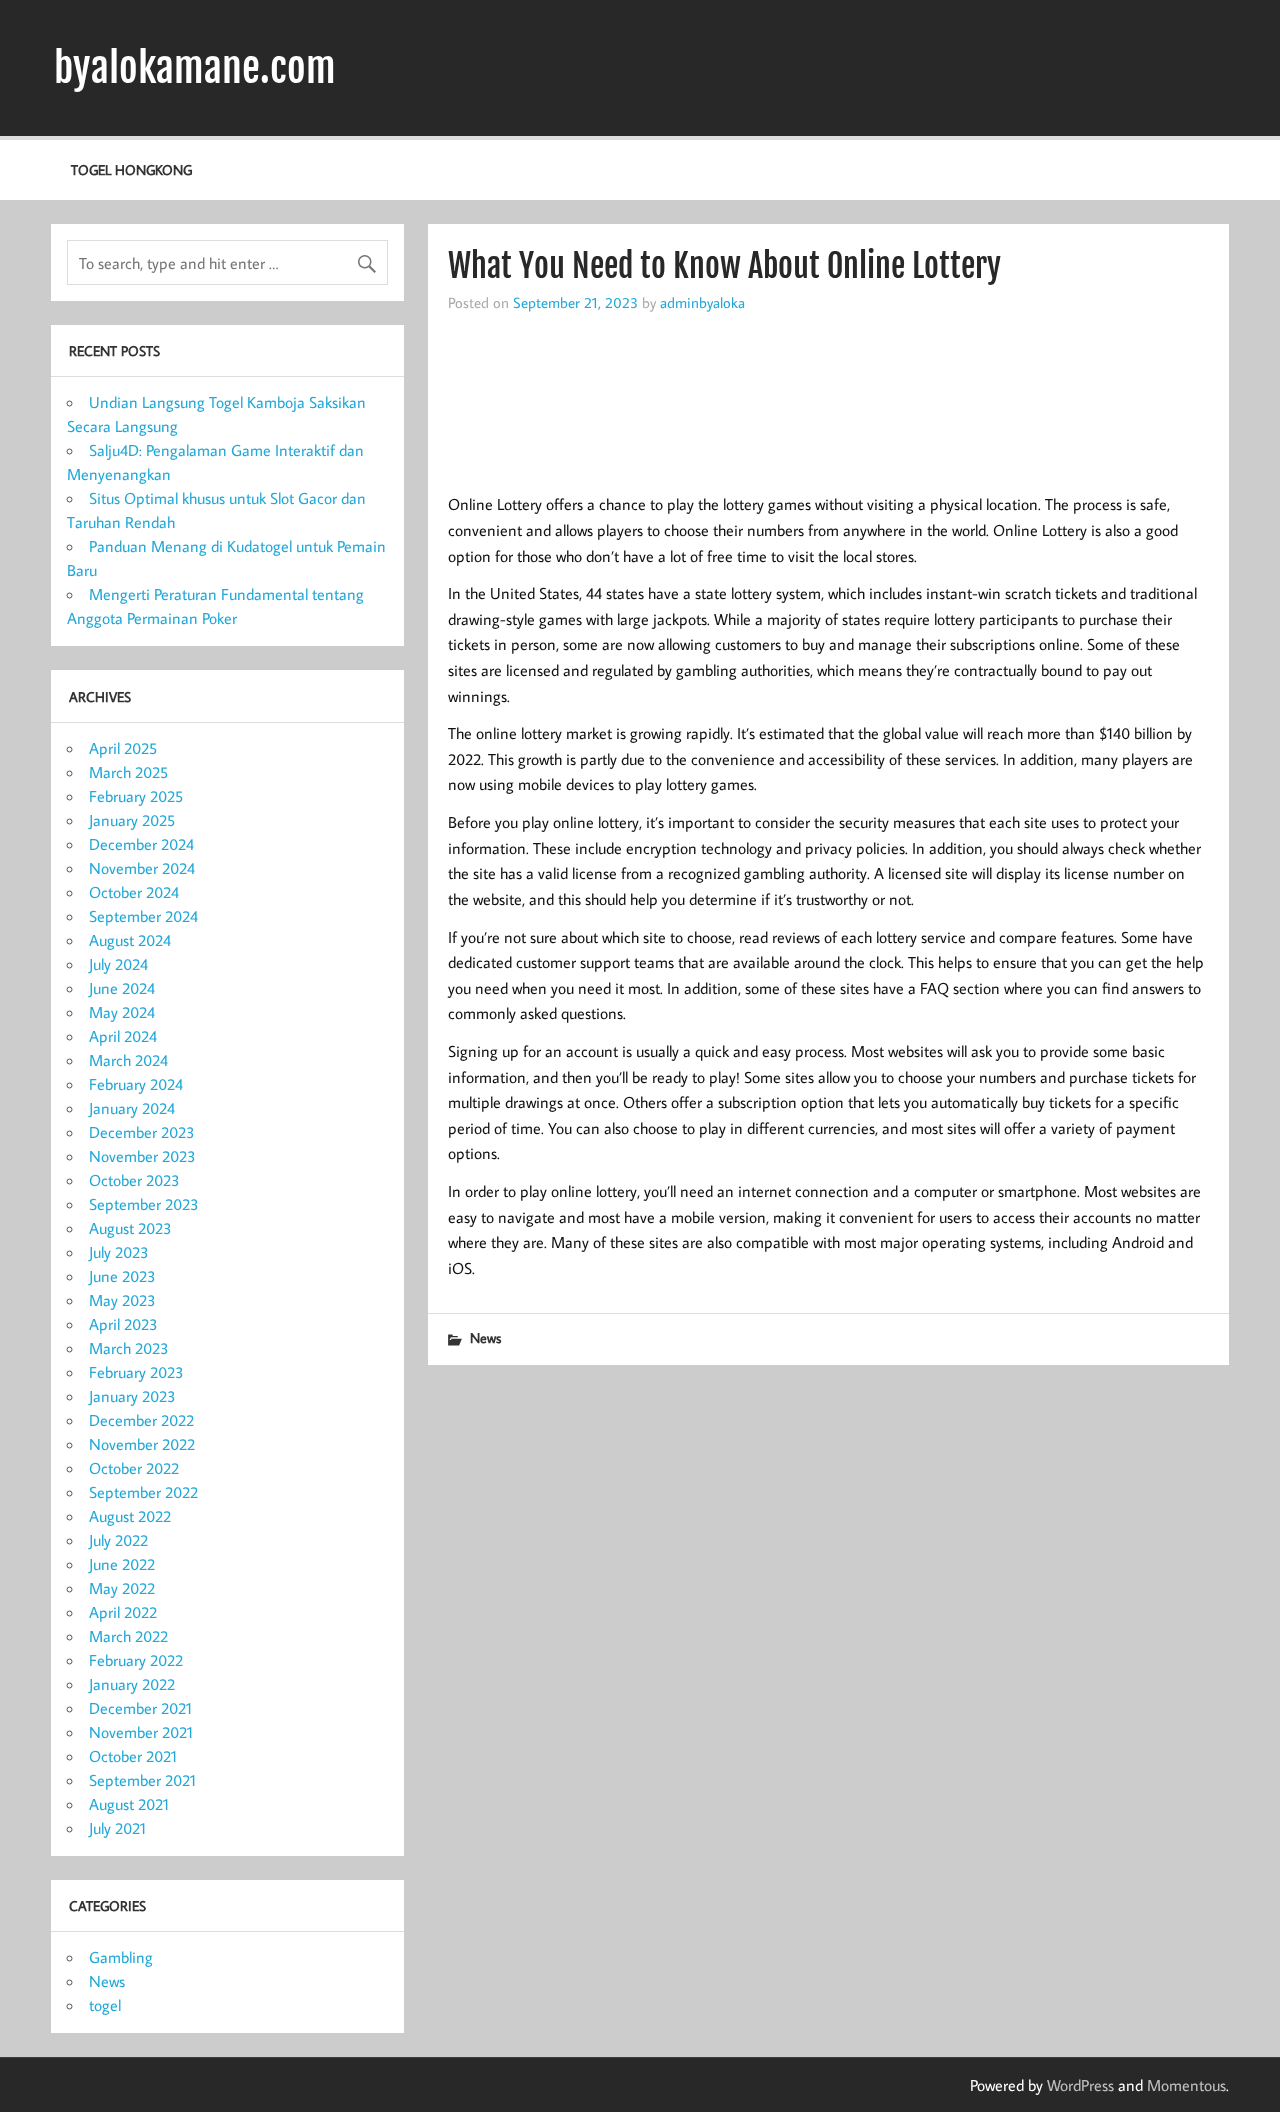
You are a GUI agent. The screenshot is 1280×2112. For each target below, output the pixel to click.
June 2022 (122, 1564)
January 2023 (132, 1396)
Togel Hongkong (131, 169)
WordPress (1080, 2085)
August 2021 (129, 1804)
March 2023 (129, 1348)
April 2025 (123, 748)
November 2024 (142, 868)
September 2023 (144, 1204)
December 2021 (140, 1708)
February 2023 (136, 1372)
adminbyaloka (702, 302)
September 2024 (143, 916)
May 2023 (122, 1300)
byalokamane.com (195, 68)
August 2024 (130, 940)
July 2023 (119, 1252)
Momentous (1186, 2085)
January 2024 (132, 1108)
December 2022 (141, 1420)
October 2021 (133, 1756)
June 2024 (122, 988)
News (485, 1337)
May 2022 (122, 1588)
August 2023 (130, 1228)
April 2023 (123, 1324)
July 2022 (118, 1540)
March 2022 (128, 1636)
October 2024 (134, 892)
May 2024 (122, 1012)
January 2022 (132, 1684)
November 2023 (142, 1156)
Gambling (121, 1957)
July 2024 (118, 964)
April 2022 (123, 1612)
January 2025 (132, 820)
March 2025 (128, 772)
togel (105, 2005)
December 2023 (142, 1132)
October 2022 (134, 1468)
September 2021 (142, 1780)
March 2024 (128, 1060)
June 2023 (122, 1276)
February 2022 (136, 1660)
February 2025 (136, 796)
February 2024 (136, 1084)
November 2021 (141, 1732)
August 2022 (130, 1516)
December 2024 (141, 844)
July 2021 (117, 1828)
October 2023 (134, 1180)
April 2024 (123, 1036)
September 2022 (143, 1492)
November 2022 (142, 1444)
